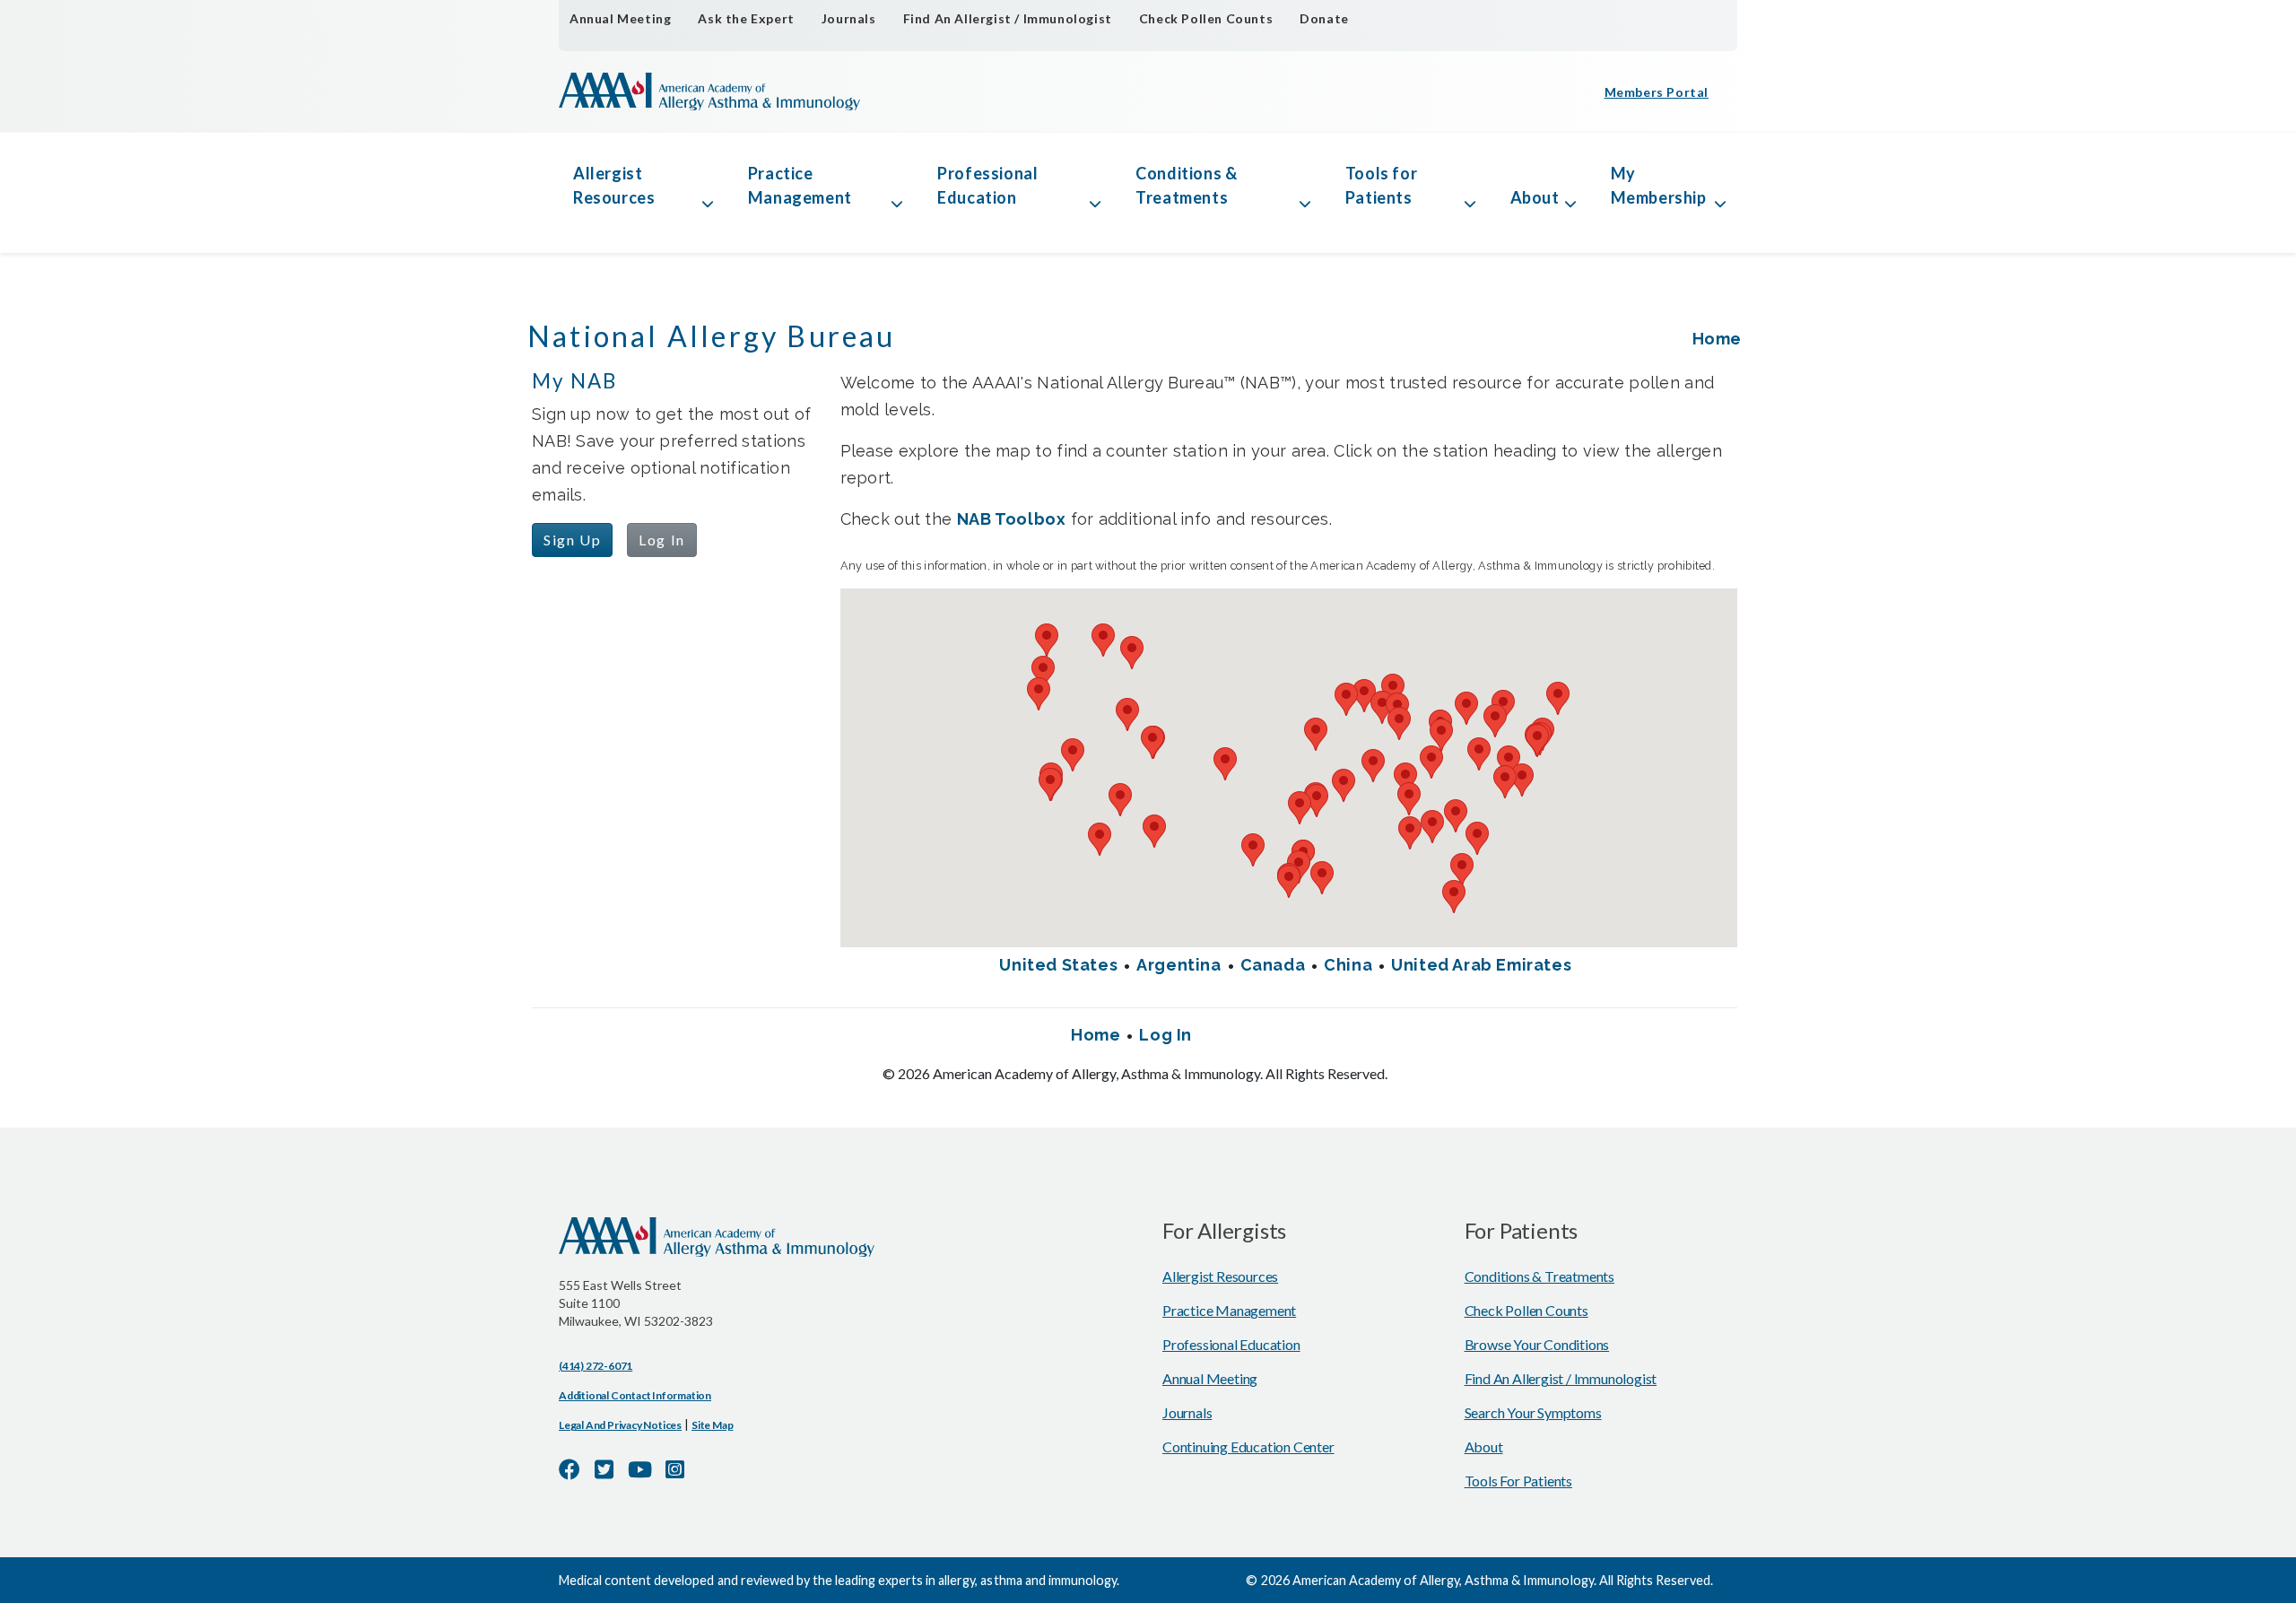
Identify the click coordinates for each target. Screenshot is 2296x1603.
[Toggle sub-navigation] (708, 186)
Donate (1324, 18)
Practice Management (800, 185)
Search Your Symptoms (1533, 1412)
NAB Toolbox (1012, 519)
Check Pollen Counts (1206, 18)
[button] (1466, 708)
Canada (1273, 965)
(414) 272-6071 (596, 1366)
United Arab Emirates (1481, 965)
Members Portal (1657, 92)
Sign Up (572, 540)
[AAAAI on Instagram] (675, 1469)
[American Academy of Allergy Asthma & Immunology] (709, 91)
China (1348, 965)
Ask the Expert (746, 18)
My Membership (1659, 185)
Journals (849, 18)
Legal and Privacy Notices (620, 1425)
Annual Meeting (620, 18)
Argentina (1178, 965)
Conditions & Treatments (1186, 185)
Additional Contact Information (635, 1395)
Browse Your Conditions (1537, 1344)
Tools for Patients (1381, 185)
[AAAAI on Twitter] (604, 1469)
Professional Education (987, 185)
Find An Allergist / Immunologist (1008, 18)
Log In (662, 540)
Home (1717, 339)
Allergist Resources (614, 185)
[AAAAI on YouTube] (640, 1469)
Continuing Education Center (1248, 1446)
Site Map (712, 1425)
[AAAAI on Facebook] (570, 1469)
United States (1058, 965)
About (1535, 197)
